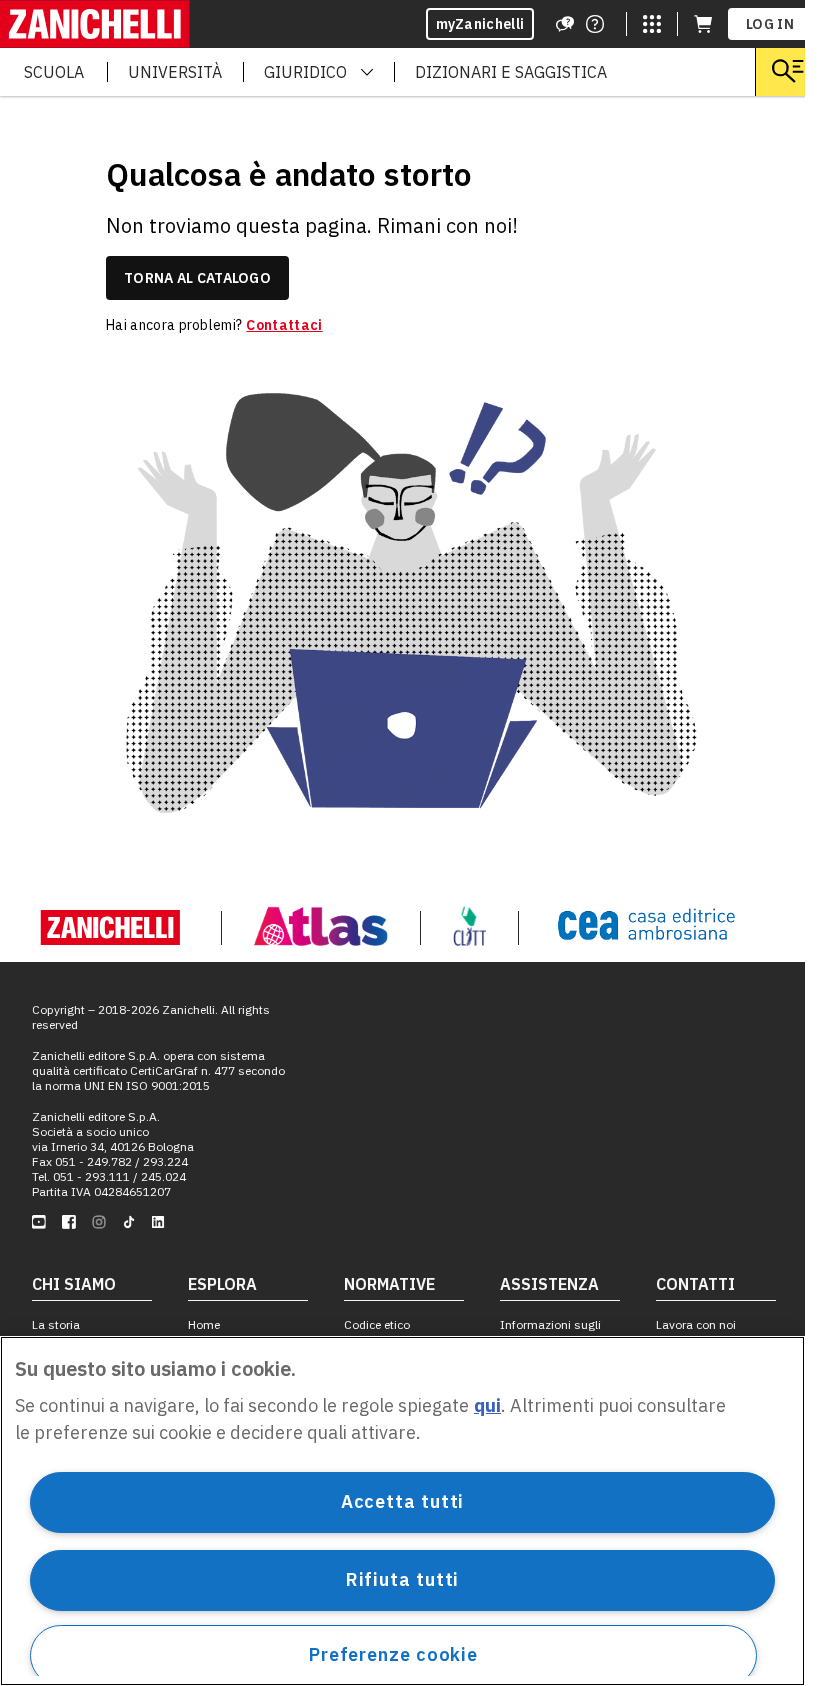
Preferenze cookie (393, 1654)
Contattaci (284, 325)
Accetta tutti (403, 1501)
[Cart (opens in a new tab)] (703, 24)
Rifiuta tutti (403, 1579)
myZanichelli (480, 24)
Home (204, 1324)
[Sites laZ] (652, 24)
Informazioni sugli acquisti (550, 1332)
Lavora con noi (696, 1324)
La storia (56, 1324)
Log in (770, 24)
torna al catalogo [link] (197, 278)
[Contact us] (595, 24)
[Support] (565, 24)
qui (487, 1405)
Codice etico (377, 1324)
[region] (402, 1511)
